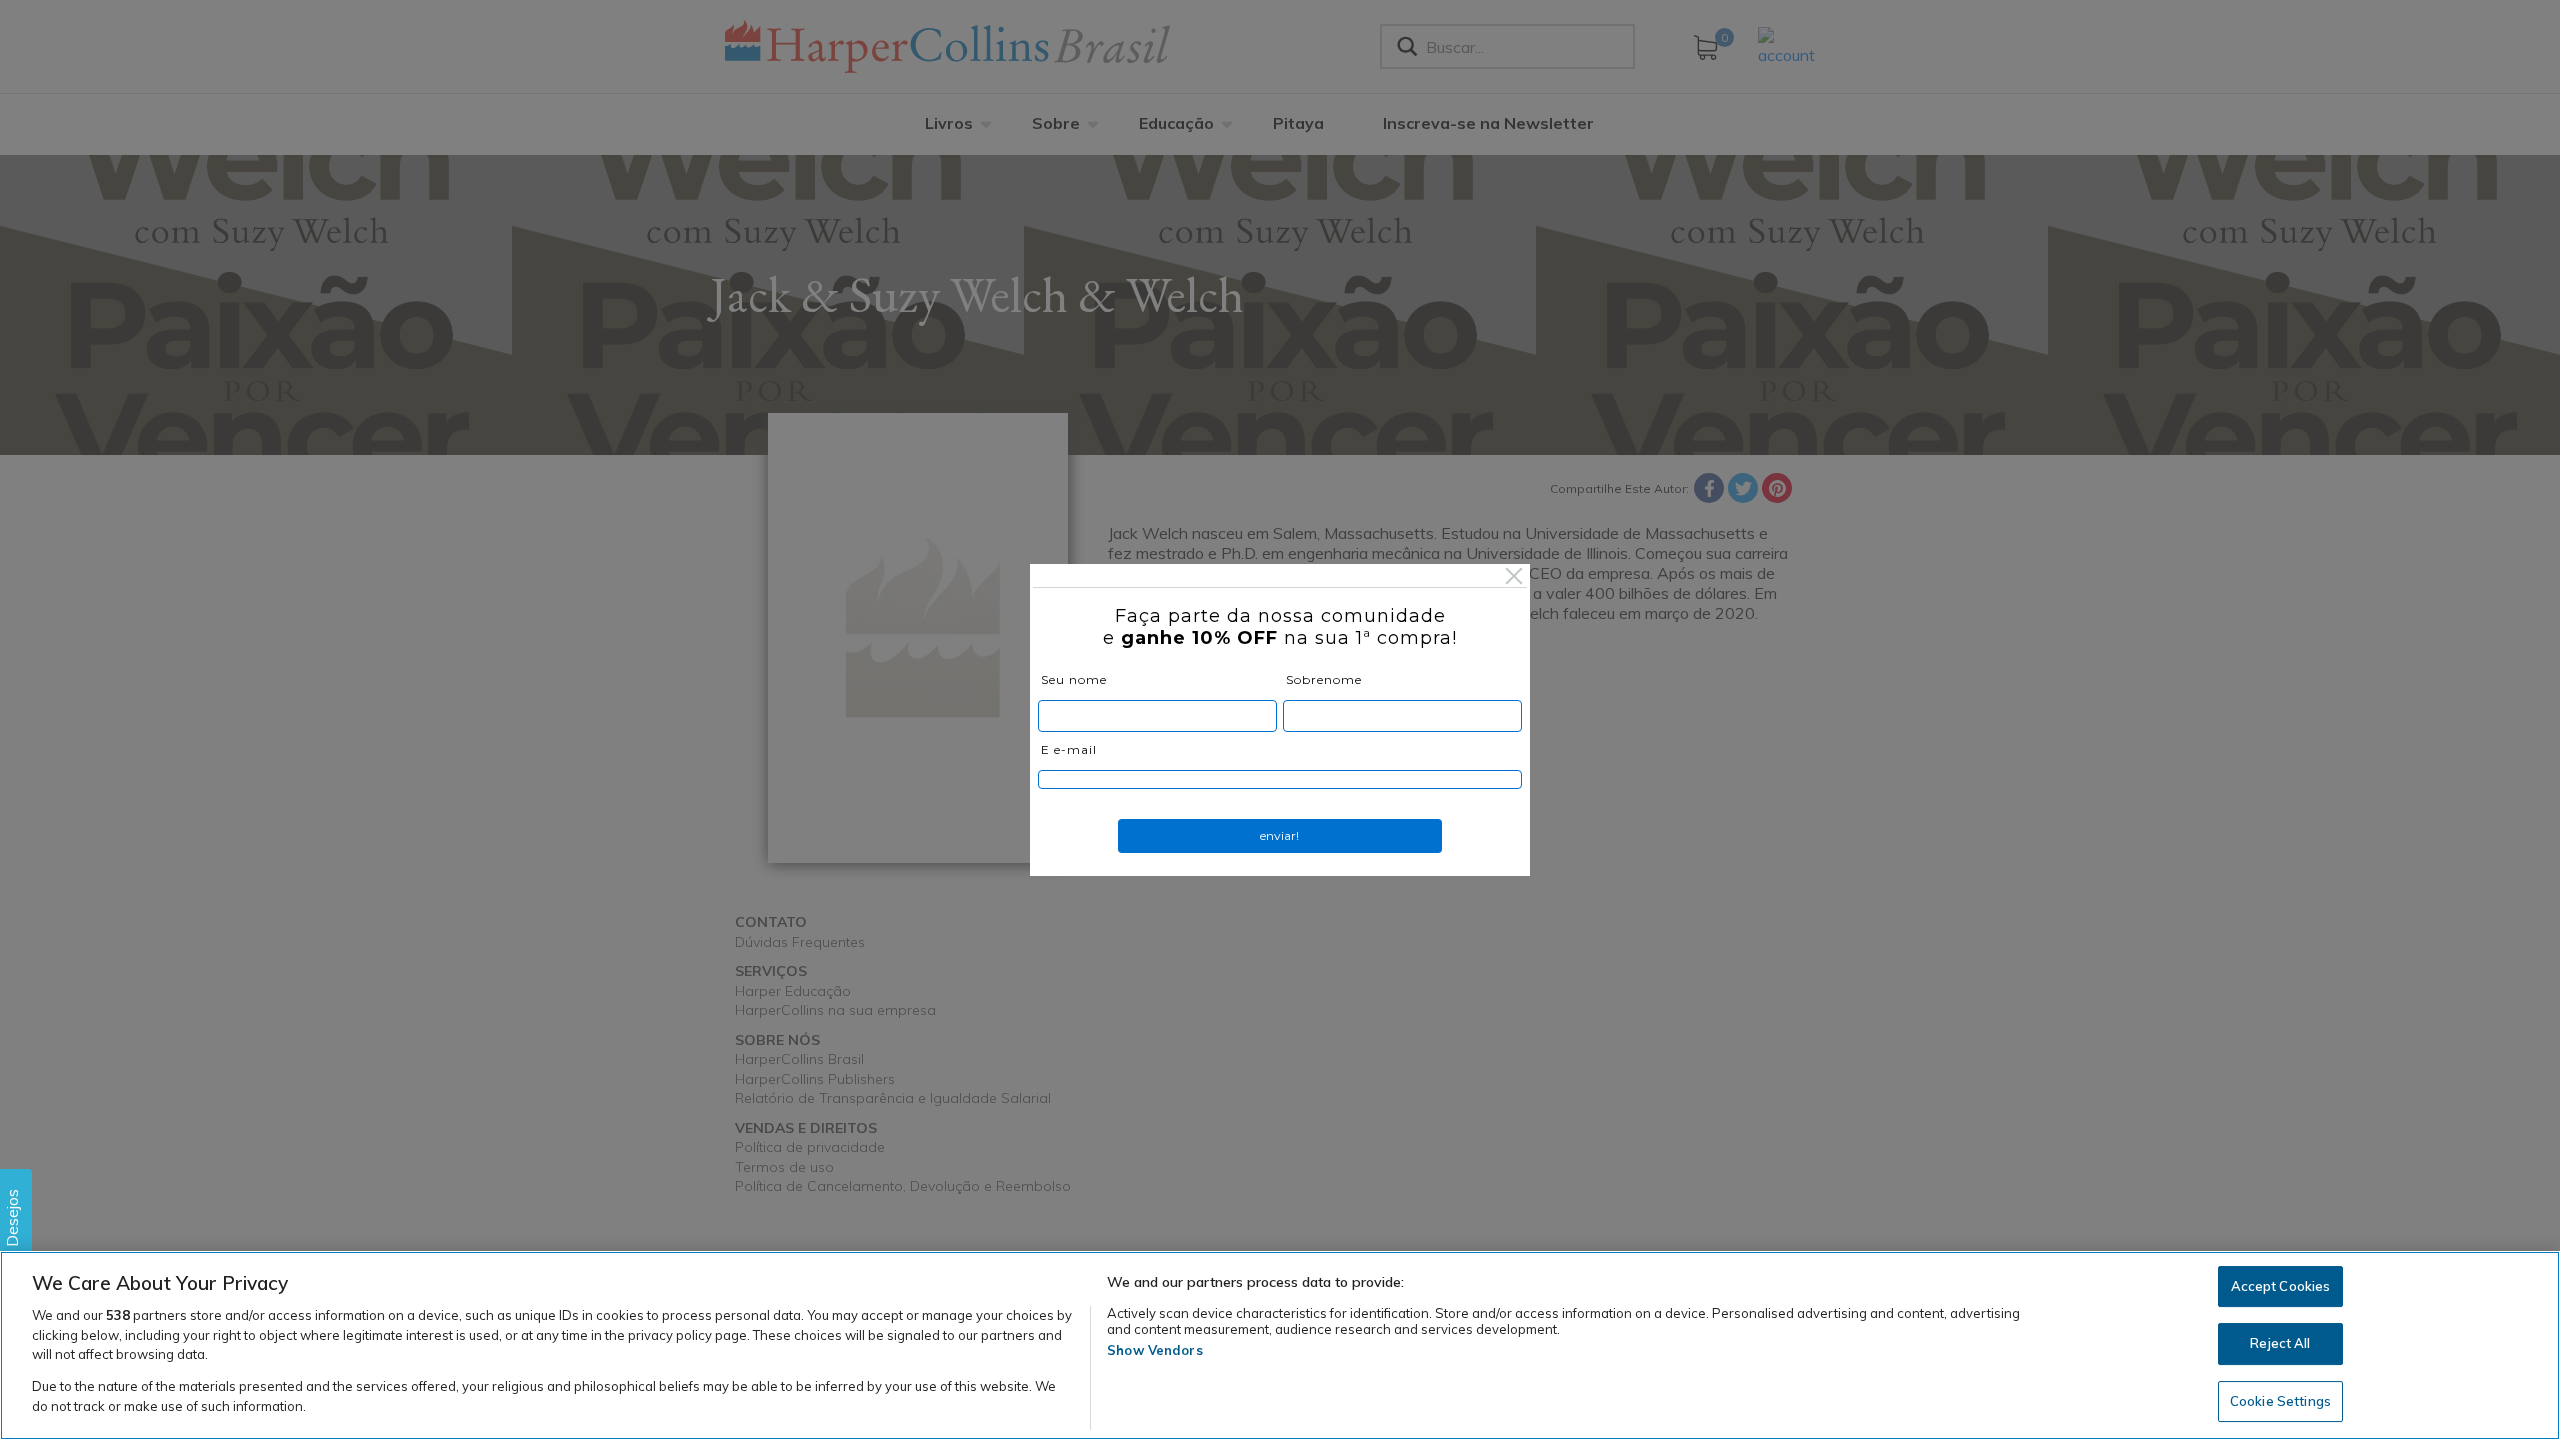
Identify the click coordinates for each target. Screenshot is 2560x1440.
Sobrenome (1324, 679)
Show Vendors (1155, 1350)
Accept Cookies (2281, 1286)
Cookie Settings (2280, 1401)
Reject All (2280, 1343)
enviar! (1279, 835)
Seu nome (1074, 679)
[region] (1280, 1345)
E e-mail (1069, 749)
